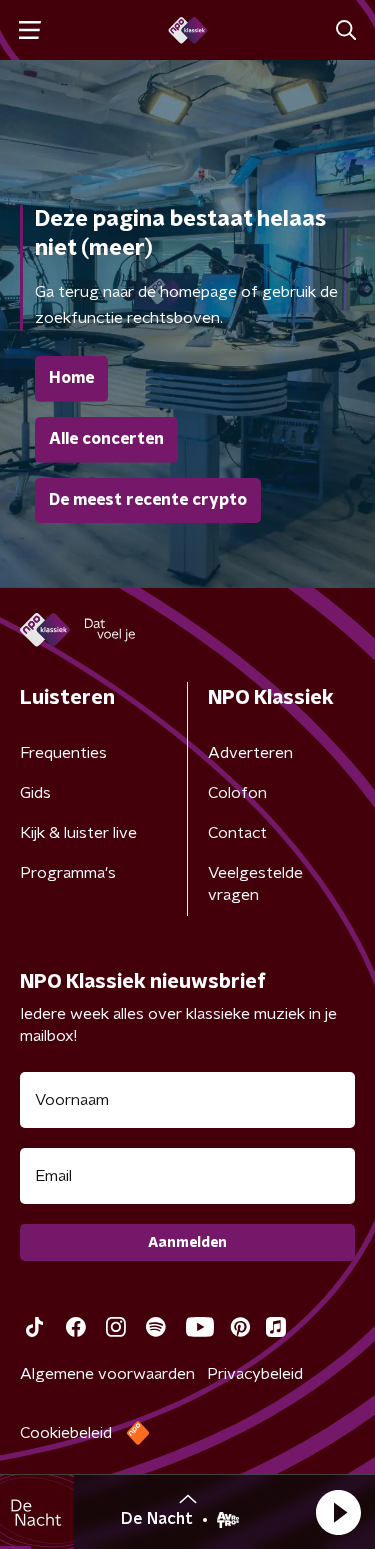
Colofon (237, 793)
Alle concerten (106, 439)
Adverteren (250, 753)
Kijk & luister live (78, 833)
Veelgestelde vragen (255, 884)
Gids (35, 793)
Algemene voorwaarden (107, 1374)
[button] (338, 1512)
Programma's (68, 873)
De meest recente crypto (148, 500)
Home (71, 378)
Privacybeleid (255, 1374)
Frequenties (63, 753)
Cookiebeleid (66, 1433)
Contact (237, 833)
